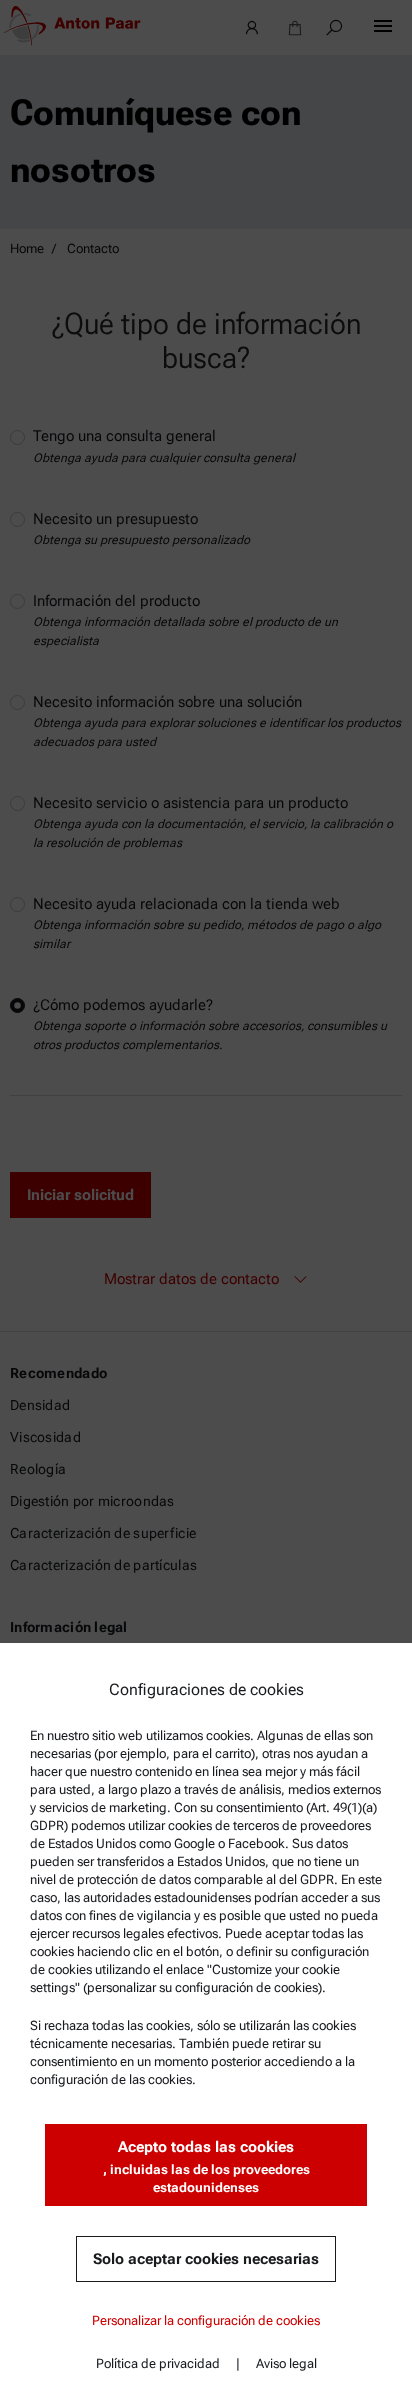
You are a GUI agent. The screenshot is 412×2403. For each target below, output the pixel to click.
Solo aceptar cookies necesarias (206, 2259)
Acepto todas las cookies (206, 2166)
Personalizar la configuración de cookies (206, 2320)
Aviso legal (286, 2363)
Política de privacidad (158, 2363)
